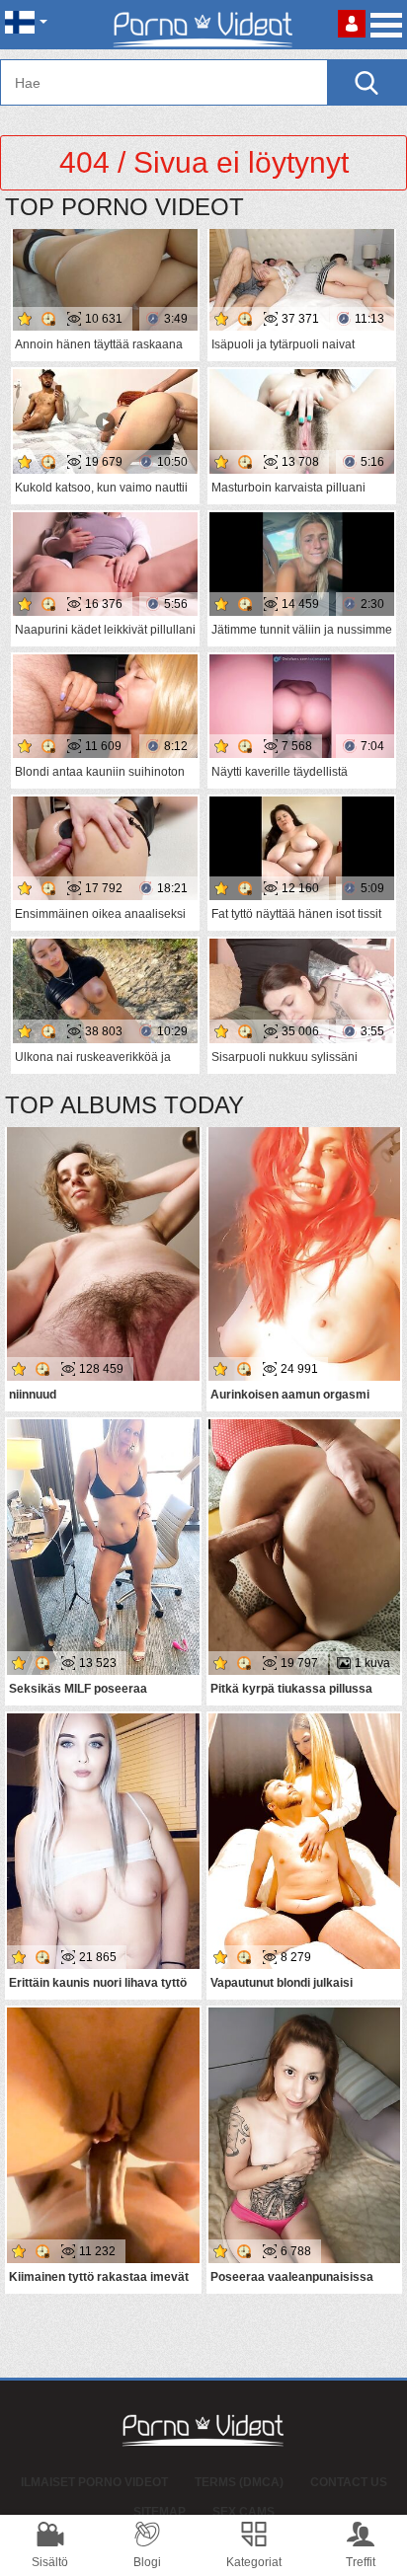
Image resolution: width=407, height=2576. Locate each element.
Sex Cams (244, 2512)
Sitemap (160, 2512)
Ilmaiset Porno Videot (94, 2482)
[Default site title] (203, 25)
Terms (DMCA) (239, 2482)
